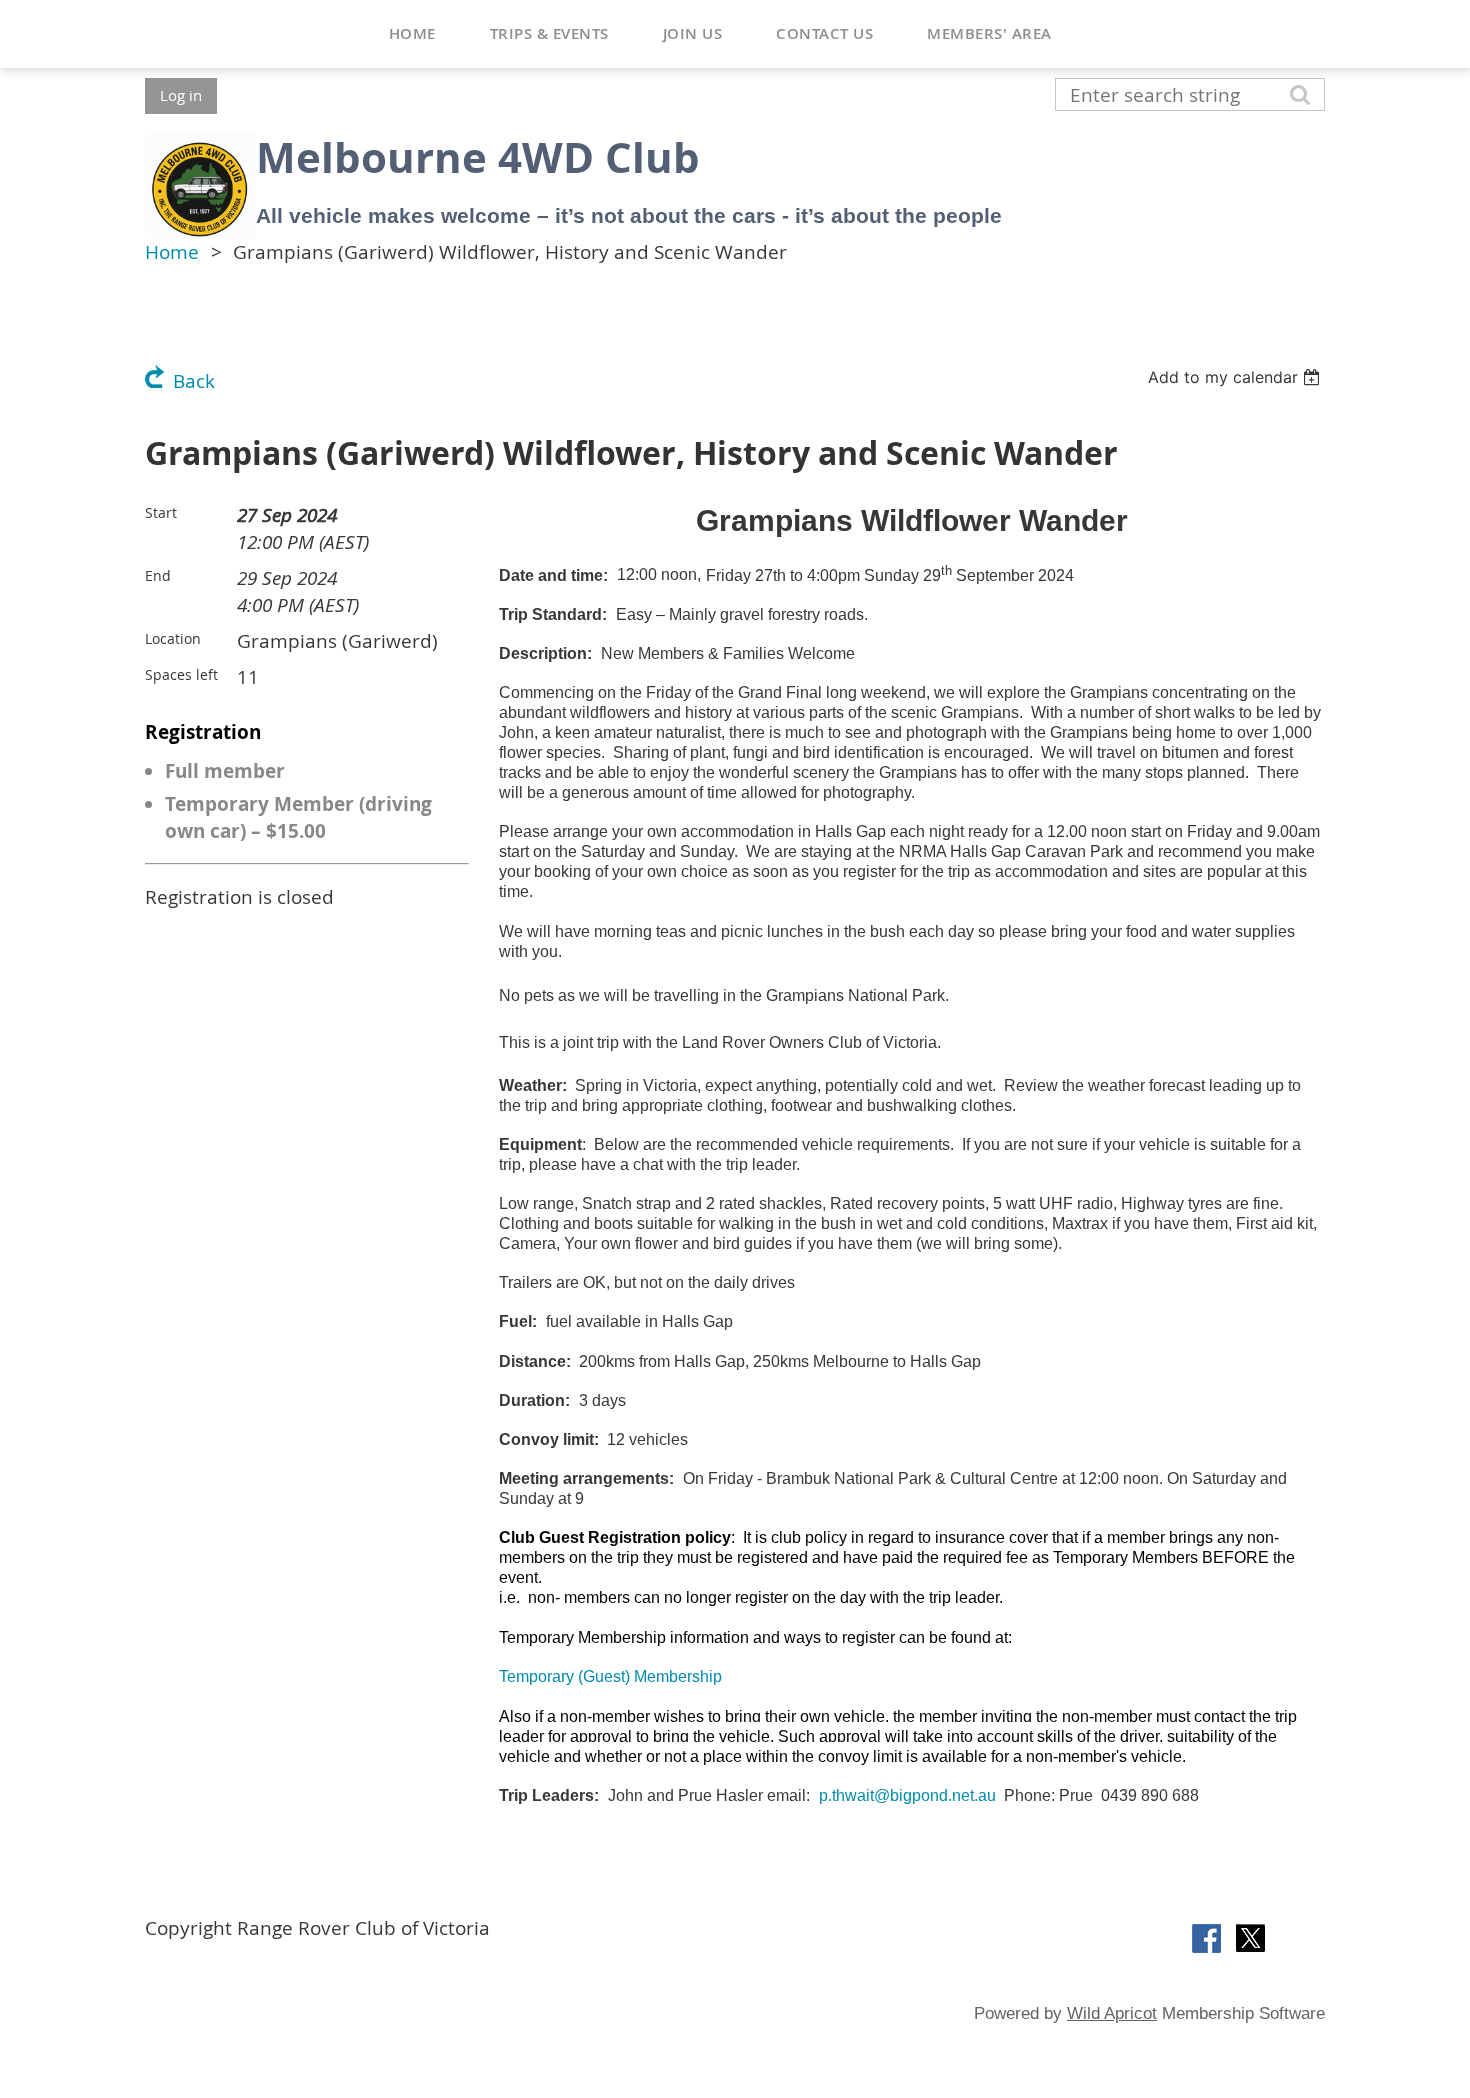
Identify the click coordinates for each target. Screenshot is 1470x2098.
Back (194, 381)
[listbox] (1236, 377)
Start (161, 512)
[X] (1250, 1938)
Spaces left (181, 674)
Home (172, 252)
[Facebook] (1206, 1938)
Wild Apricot (1112, 2013)
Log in (181, 95)
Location (173, 638)
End (158, 575)
